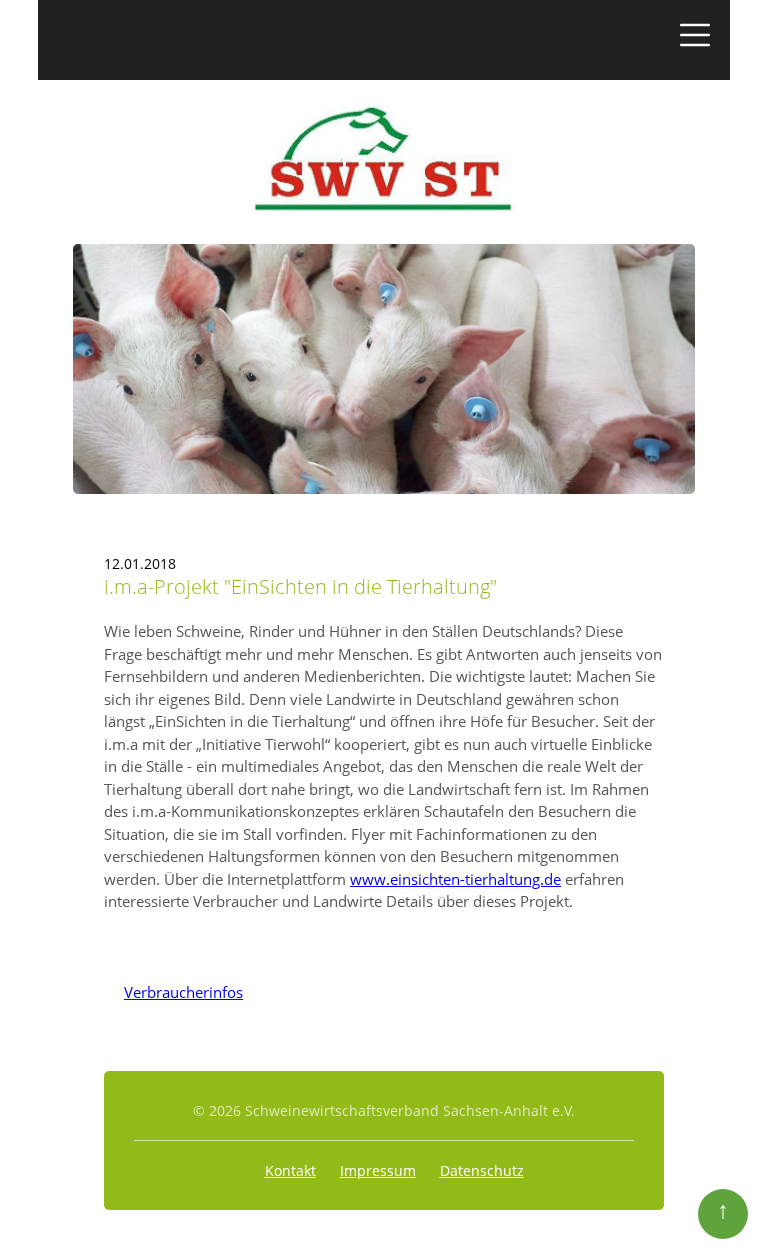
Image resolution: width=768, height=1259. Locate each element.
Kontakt (290, 1170)
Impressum (378, 1170)
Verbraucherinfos (173, 992)
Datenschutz (482, 1170)
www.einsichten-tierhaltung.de (455, 879)
